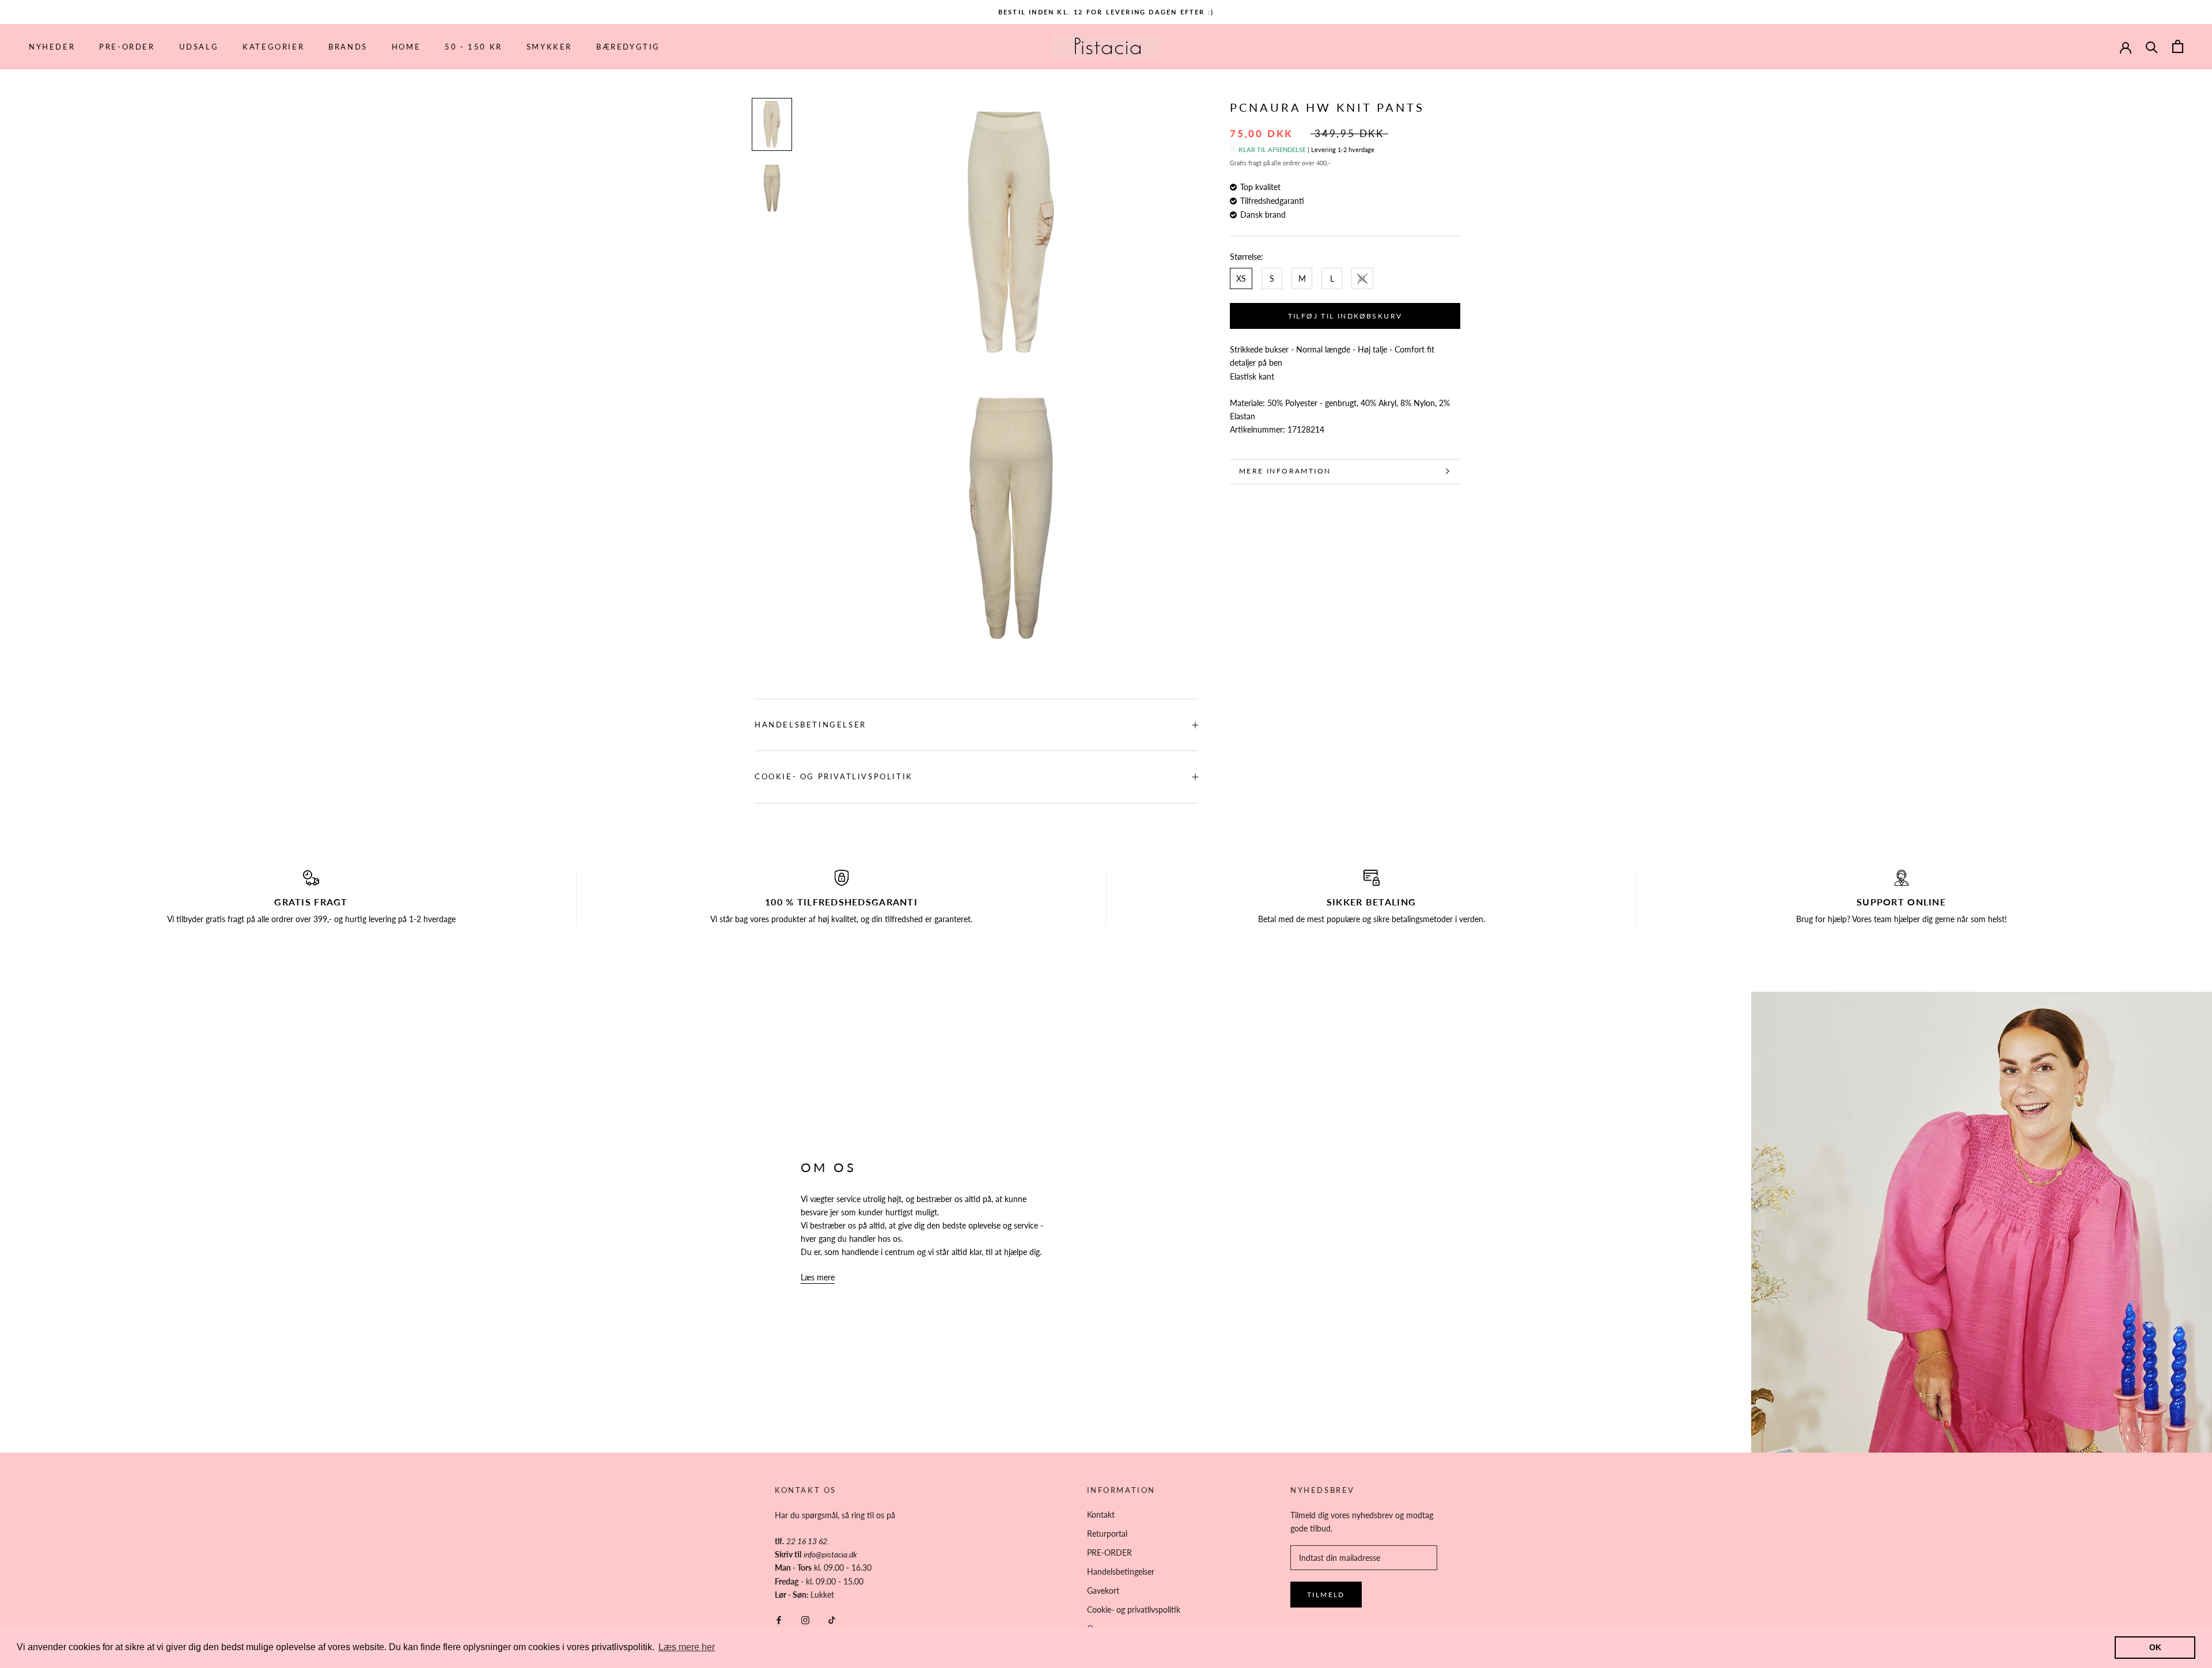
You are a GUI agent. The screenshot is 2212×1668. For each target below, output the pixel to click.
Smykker (549, 47)
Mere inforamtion (1285, 471)
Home (406, 47)
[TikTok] (832, 1619)
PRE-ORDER (127, 47)
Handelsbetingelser (810, 725)
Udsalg (199, 47)
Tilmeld (1326, 1595)
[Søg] (2152, 46)
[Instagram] (805, 1619)
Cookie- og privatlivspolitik (834, 776)
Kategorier (273, 47)
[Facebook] (779, 1619)
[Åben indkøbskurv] (2178, 46)
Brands (348, 47)
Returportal (1107, 1534)
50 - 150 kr (474, 47)
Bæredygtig (628, 47)
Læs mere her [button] (687, 1647)
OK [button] (2155, 1647)
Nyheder (52, 47)
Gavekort (1103, 1591)
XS (1241, 278)
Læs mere (818, 1277)
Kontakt (1101, 1515)
